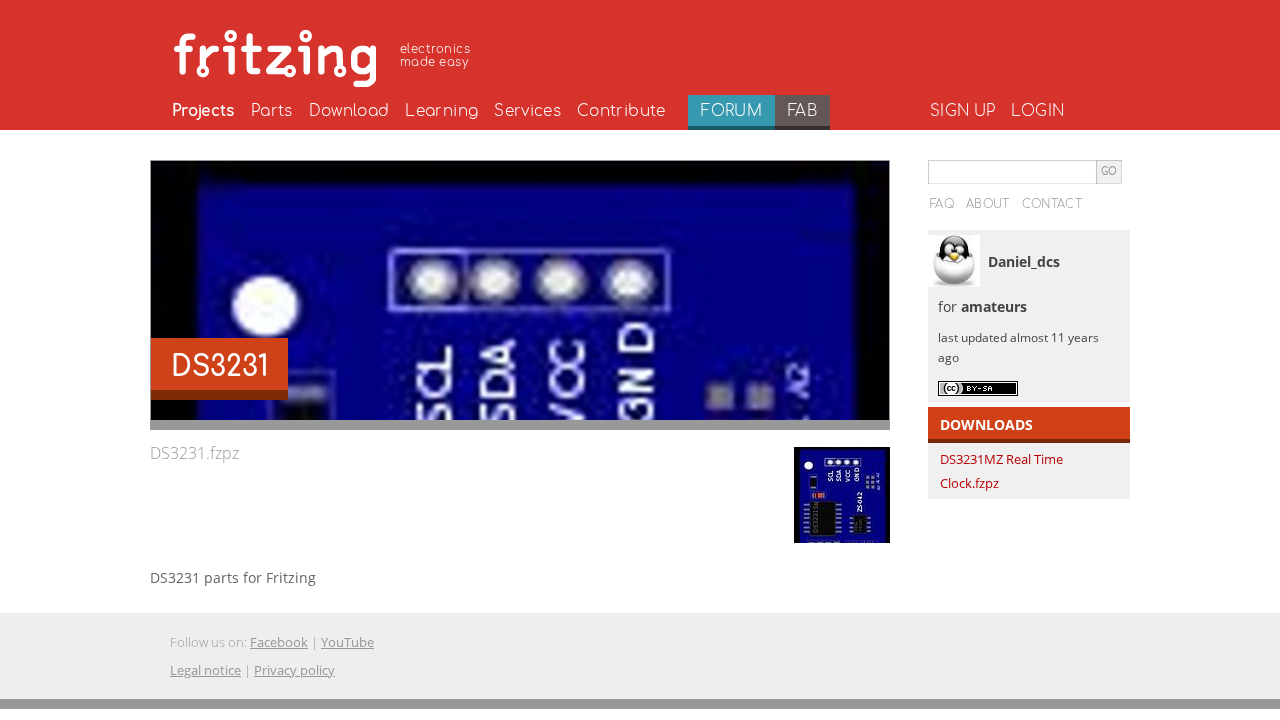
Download (349, 111)
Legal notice (205, 670)
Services (527, 111)
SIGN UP (962, 111)
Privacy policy (294, 670)
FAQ (942, 204)
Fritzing (325, 55)
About (988, 204)
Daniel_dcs (1024, 261)
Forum (731, 111)
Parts (272, 111)
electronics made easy (435, 55)
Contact (1052, 204)
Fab (802, 111)
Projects (203, 111)
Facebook (279, 642)
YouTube (347, 642)
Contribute (621, 111)
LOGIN (1037, 111)
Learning (441, 111)
